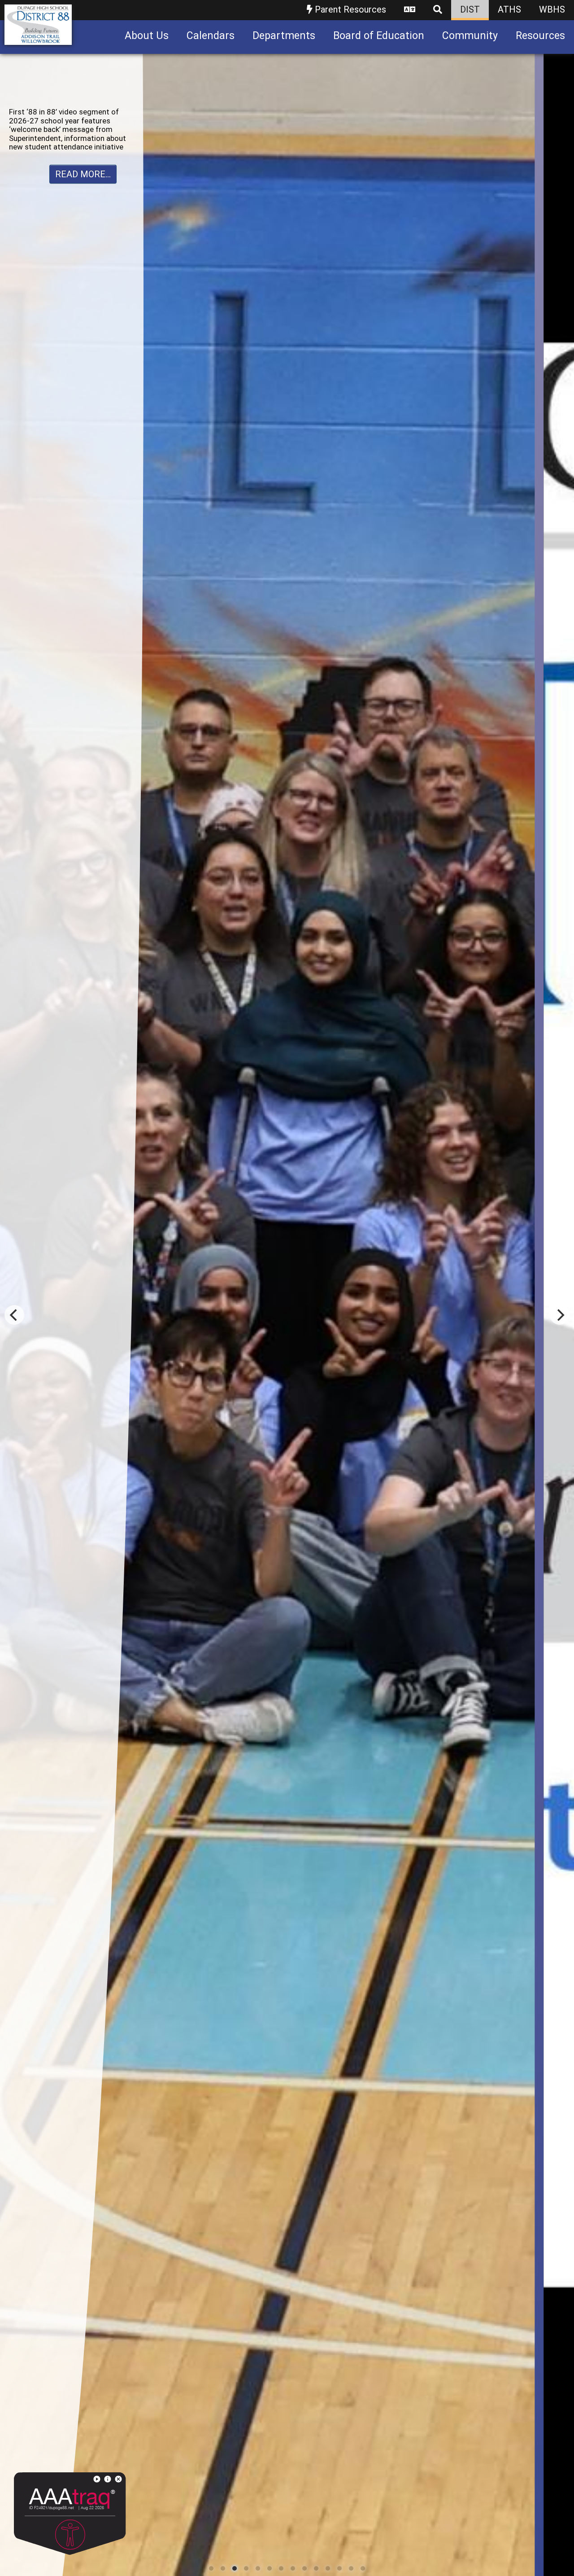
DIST (470, 9)
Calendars (211, 36)
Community (470, 36)
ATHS (509, 9)
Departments (284, 36)
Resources (540, 36)
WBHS (552, 9)
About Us (147, 36)
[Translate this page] (410, 10)
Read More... (83, 157)
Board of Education (379, 36)
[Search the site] (438, 10)
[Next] (560, 1315)
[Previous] (14, 1315)
